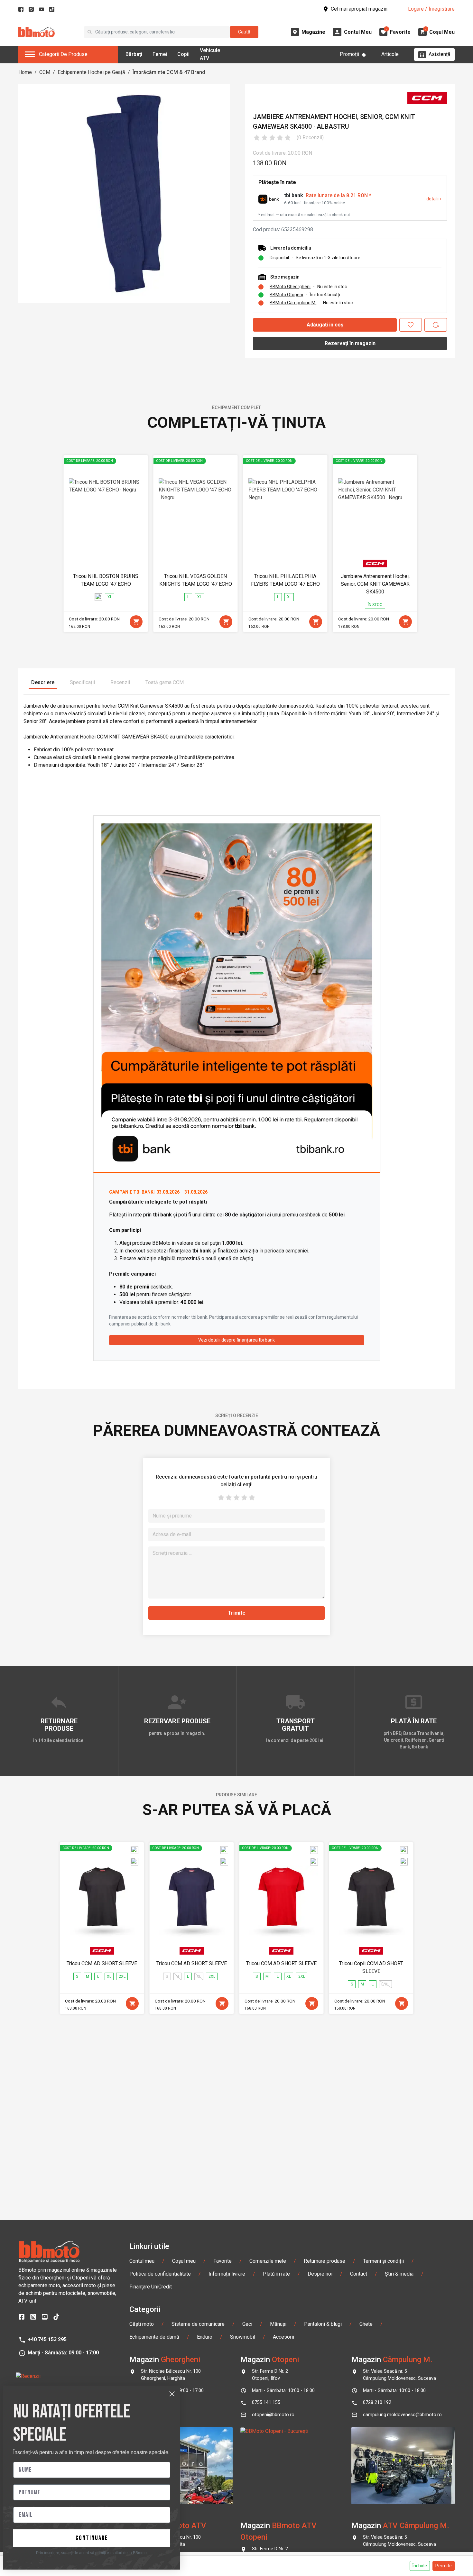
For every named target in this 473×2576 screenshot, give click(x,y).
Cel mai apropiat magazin (359, 9)
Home (25, 72)
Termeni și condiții (383, 2261)
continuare (92, 2538)
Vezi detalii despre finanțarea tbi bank (236, 1340)
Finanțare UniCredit (151, 2287)
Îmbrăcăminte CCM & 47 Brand (169, 72)
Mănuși (278, 2324)
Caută (244, 32)
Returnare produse (325, 2261)
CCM (45, 72)
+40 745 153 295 (47, 2339)
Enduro (205, 2337)
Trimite (237, 1613)
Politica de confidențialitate (160, 2274)
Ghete (366, 2324)
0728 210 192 (377, 2402)
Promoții (349, 54)
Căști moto (142, 2324)
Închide (420, 2566)
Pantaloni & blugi (323, 2324)
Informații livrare (227, 2274)
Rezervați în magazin (350, 343)
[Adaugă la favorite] (411, 325)
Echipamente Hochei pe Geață (91, 72)
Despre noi (320, 2274)
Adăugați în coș (325, 325)
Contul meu (142, 2261)
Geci (247, 2324)
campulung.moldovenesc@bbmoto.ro (402, 2415)
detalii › (434, 199)
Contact (359, 2274)
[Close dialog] (172, 2394)
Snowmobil (243, 2337)
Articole (390, 54)
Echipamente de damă (154, 2337)
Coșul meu (184, 2261)
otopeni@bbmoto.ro (273, 2415)
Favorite (223, 2261)
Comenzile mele (268, 2261)
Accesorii (283, 2337)
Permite (444, 2566)
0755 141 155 (266, 2402)
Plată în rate (276, 2274)
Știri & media (399, 2274)
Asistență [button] (440, 54)
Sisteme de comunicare (198, 2324)
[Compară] (436, 325)
